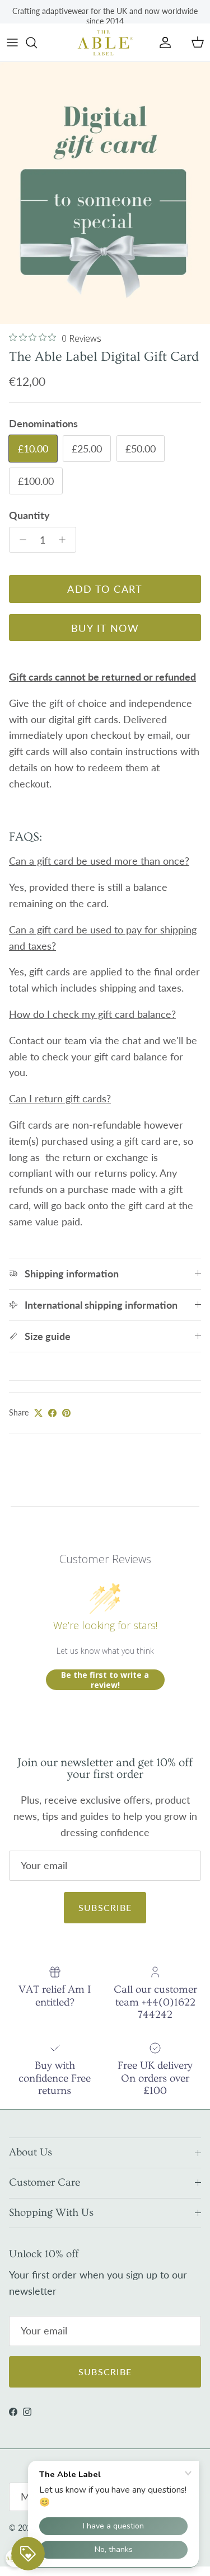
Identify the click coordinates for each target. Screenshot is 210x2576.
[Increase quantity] (65, 540)
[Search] (37, 43)
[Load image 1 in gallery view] (105, 193)
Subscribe (105, 1907)
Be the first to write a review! (105, 1680)
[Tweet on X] (38, 1413)
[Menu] (12, 43)
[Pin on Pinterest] (66, 1413)
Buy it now (105, 628)
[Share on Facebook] (52, 1413)
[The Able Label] (105, 43)
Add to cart (105, 589)
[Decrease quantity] (20, 540)
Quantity (29, 515)
